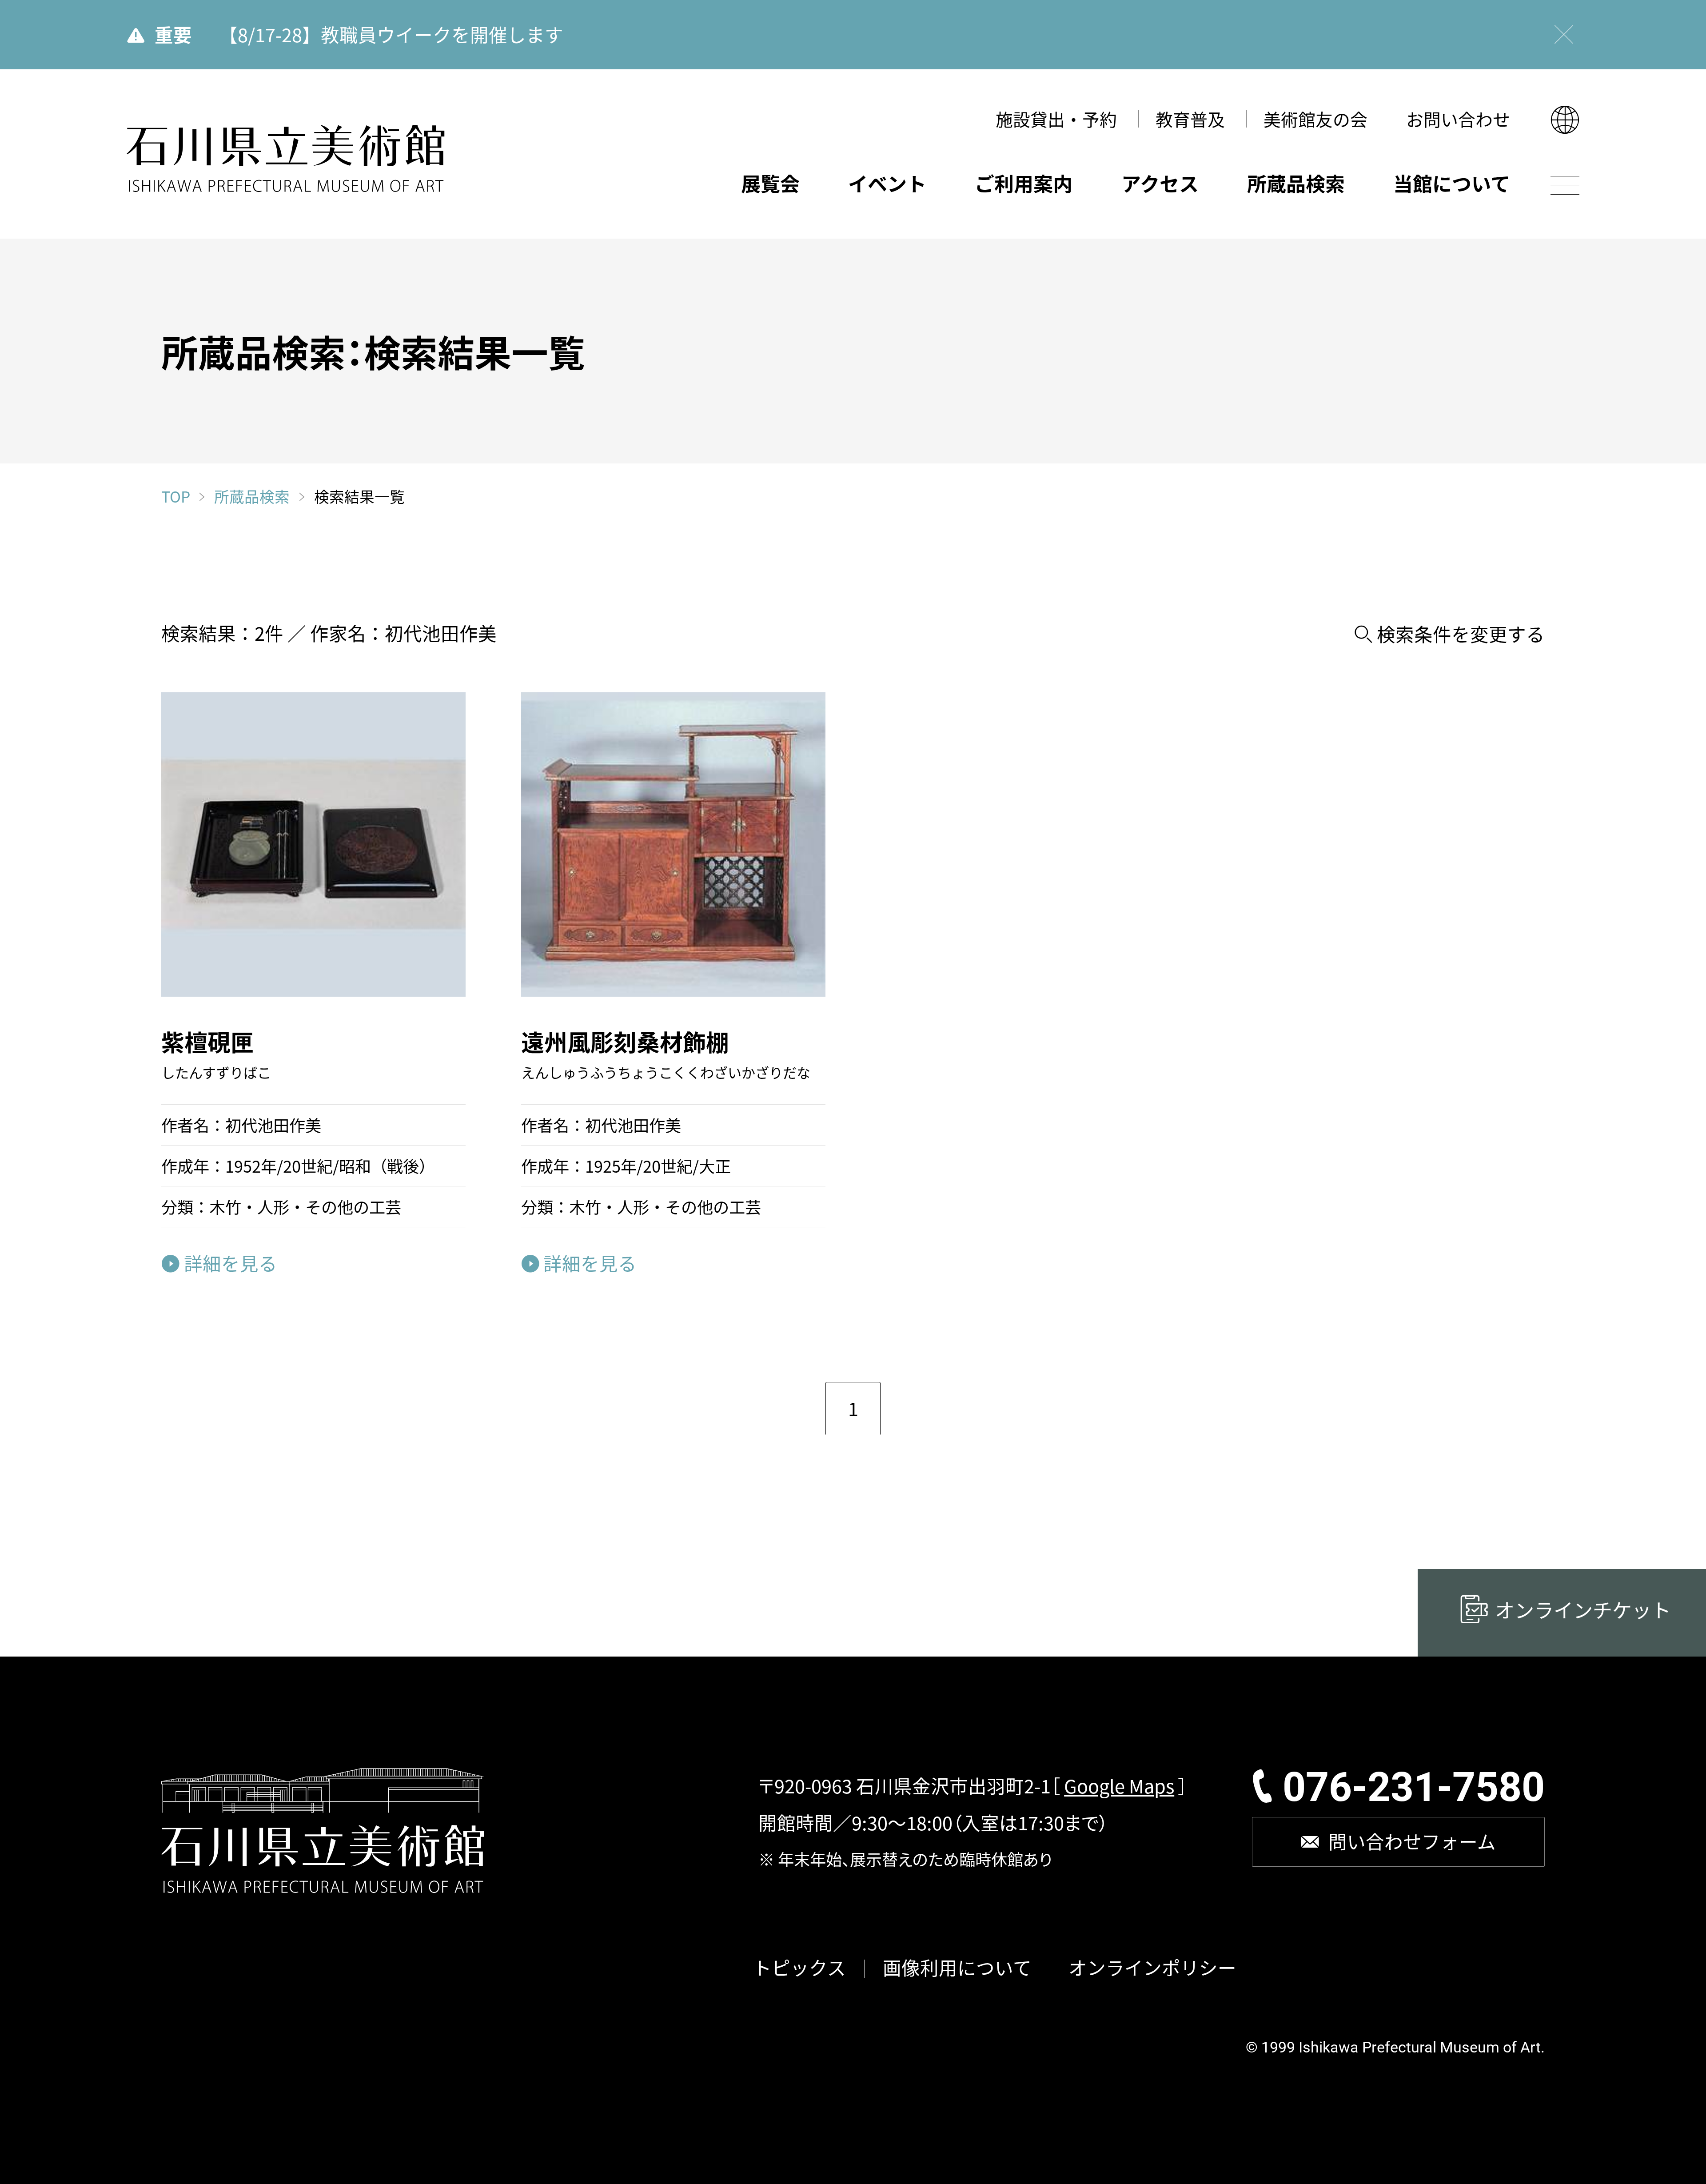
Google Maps (1119, 1785)
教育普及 (1190, 119)
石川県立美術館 (286, 159)
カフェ (685, 610)
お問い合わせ (1458, 119)
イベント (887, 183)
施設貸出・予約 (1056, 119)
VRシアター (705, 540)
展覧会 (770, 183)
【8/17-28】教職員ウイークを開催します (391, 34)
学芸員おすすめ (1224, 553)
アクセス (1160, 183)
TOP (176, 496)
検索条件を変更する (1461, 634)
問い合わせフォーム (1412, 1841)
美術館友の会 (1315, 119)
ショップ (692, 575)
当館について (1452, 183)
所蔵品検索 (1296, 183)
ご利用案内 (1024, 183)
